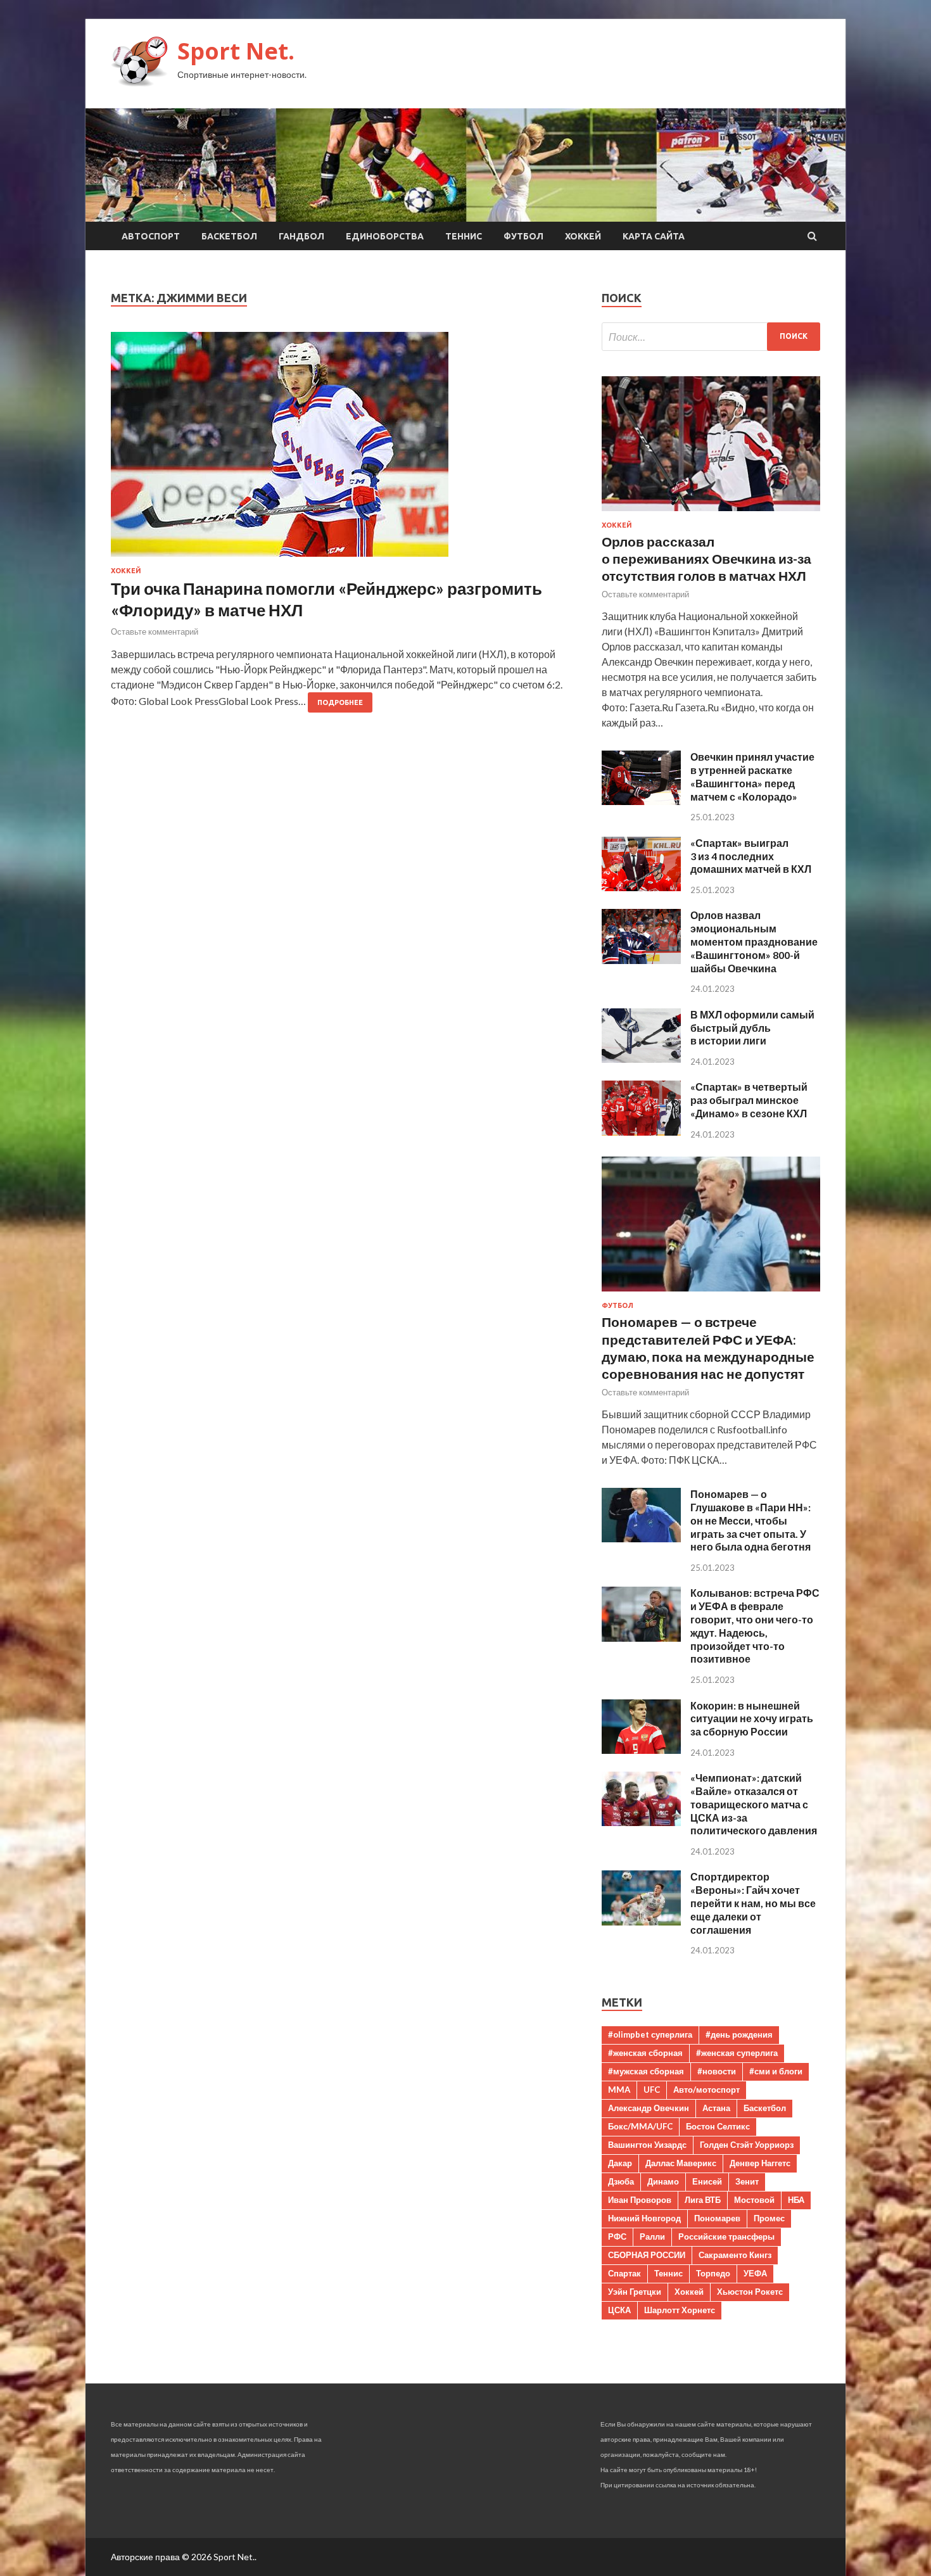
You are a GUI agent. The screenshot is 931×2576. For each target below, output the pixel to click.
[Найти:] (711, 337)
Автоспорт (151, 236)
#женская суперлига (737, 2053)
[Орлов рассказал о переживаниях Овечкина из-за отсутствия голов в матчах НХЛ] (711, 513)
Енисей (707, 2181)
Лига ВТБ (703, 2200)
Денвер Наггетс (760, 2163)
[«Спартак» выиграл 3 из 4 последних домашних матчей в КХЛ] (641, 887)
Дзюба (621, 2181)
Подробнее (340, 702)
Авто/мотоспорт (706, 2090)
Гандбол (301, 236)
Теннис (464, 236)
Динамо (663, 2181)
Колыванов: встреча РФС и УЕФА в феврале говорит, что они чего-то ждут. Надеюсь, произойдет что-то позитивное (755, 1626)
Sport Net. (236, 51)
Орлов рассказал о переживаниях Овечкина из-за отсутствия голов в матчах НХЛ (706, 559)
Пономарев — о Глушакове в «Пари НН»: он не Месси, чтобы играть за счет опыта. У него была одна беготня (750, 1520)
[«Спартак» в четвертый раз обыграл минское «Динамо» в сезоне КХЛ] (641, 1132)
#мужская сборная (646, 2071)
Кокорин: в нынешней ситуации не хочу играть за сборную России (752, 1719)
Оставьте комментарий (155, 631)
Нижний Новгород (644, 2218)
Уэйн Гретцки (635, 2292)
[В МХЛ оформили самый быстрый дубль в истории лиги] (641, 1059)
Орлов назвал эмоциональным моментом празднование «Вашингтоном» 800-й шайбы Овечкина (754, 941)
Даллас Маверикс (681, 2163)
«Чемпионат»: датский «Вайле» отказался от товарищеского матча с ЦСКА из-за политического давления (754, 1804)
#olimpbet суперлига (650, 2034)
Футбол (523, 236)
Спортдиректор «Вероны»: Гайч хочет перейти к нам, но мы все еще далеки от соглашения (753, 1903)
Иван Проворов (640, 2200)
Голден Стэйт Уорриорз (747, 2145)
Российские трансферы (726, 2237)
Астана (716, 2108)
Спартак (624, 2273)
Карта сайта (654, 236)
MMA (619, 2090)
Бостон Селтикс (718, 2126)
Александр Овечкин (649, 2108)
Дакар (620, 2163)
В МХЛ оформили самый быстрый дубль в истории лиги (752, 1028)
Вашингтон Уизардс (647, 2145)
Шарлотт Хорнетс (680, 2310)
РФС (617, 2237)
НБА (796, 2200)
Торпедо (713, 2273)
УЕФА (755, 2273)
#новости (717, 2071)
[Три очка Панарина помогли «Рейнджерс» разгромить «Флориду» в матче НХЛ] (344, 449)
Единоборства (385, 236)
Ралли (652, 2237)
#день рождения (739, 2034)
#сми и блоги (776, 2071)
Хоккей (583, 236)
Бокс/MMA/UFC (640, 2126)
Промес (769, 2218)
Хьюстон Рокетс (750, 2292)
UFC (652, 2090)
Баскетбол (229, 236)
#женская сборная (645, 2053)
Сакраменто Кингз (735, 2255)
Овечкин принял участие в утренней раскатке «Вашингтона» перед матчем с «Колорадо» (752, 776)
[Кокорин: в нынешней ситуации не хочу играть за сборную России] (641, 1750)
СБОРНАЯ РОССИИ (647, 2255)
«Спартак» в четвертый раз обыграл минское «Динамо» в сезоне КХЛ (749, 1100)
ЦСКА (619, 2310)
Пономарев (717, 2218)
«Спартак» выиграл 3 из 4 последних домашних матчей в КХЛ (751, 856)
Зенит (747, 2181)
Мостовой (754, 2200)
